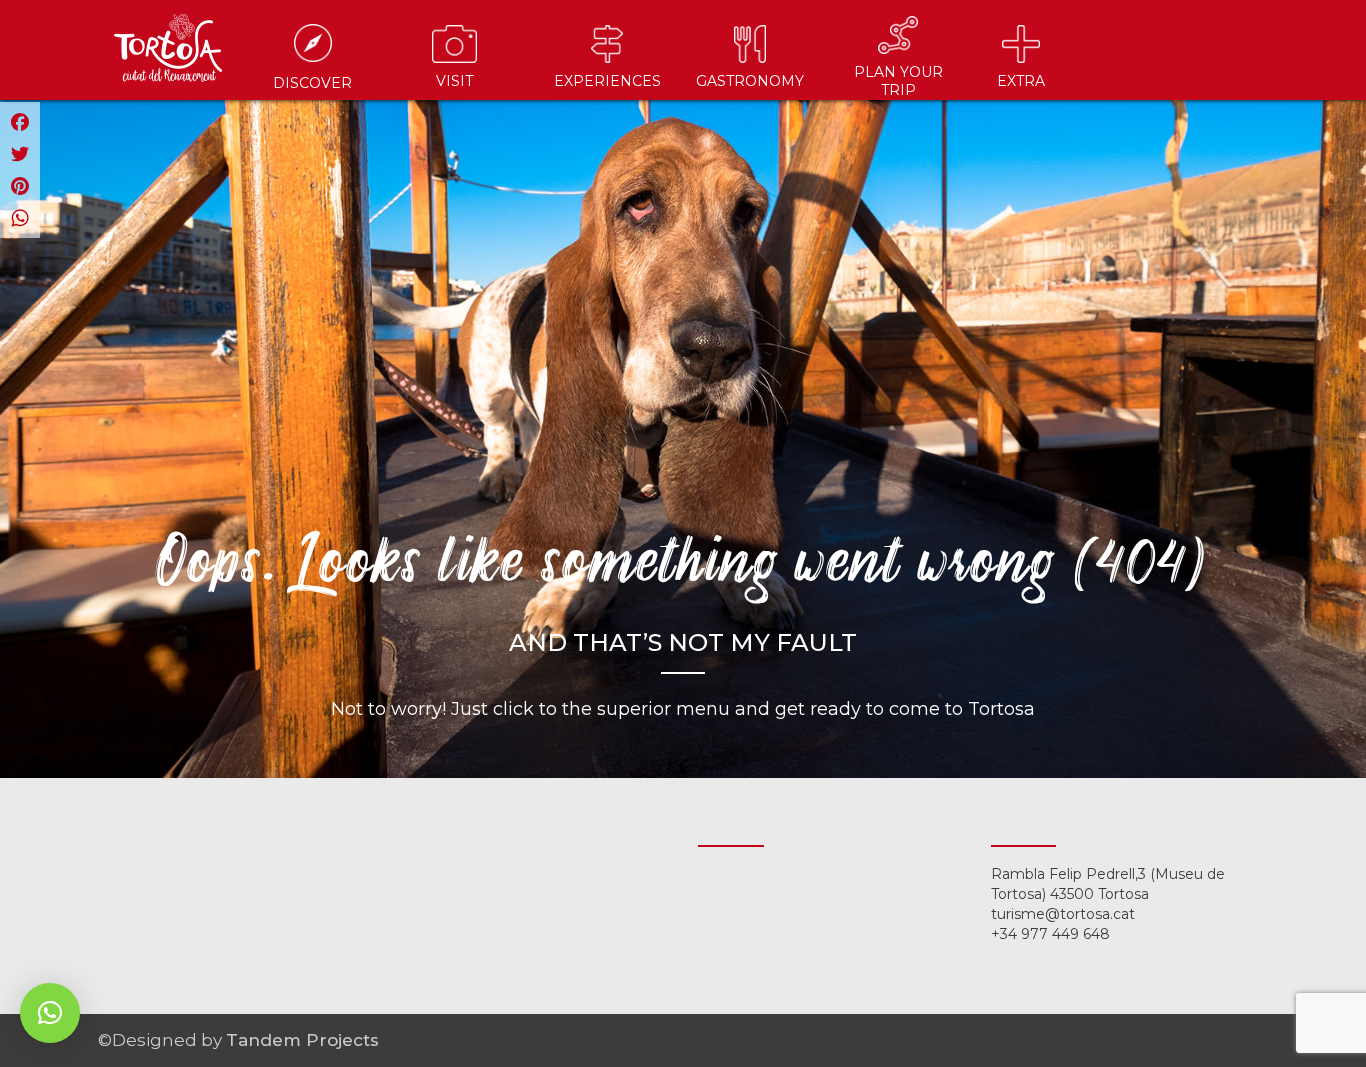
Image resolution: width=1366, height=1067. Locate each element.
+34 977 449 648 (1050, 934)
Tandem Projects (302, 1040)
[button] (50, 1013)
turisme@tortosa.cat (1063, 914)
